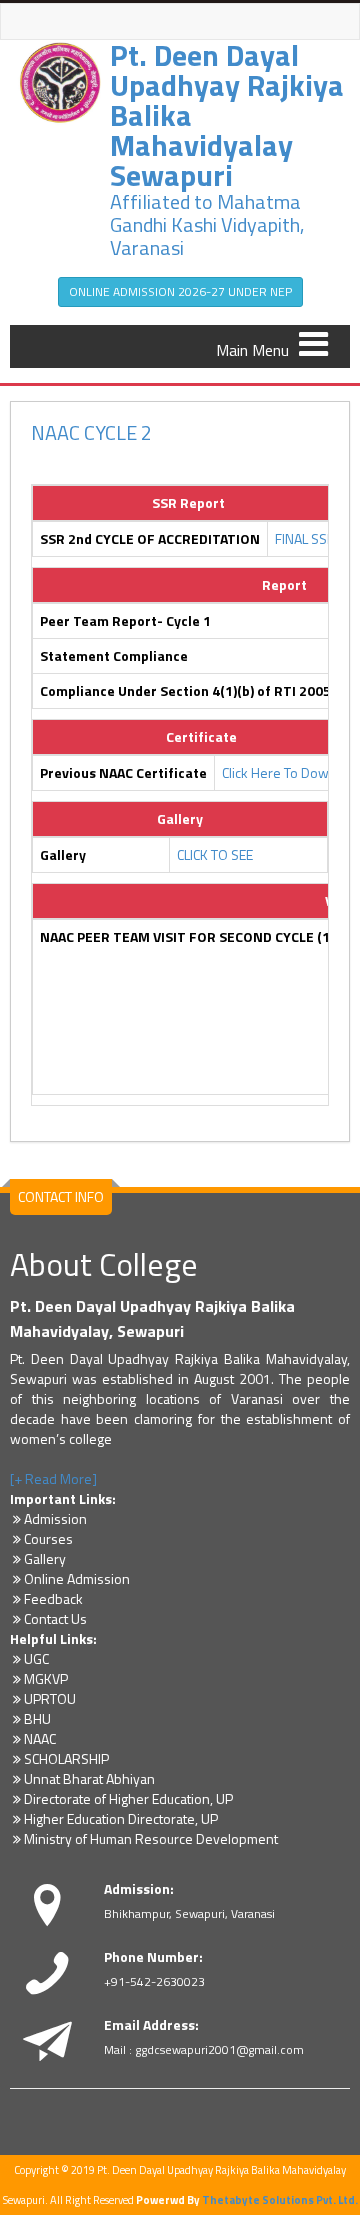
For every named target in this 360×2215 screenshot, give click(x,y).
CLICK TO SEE (215, 854)
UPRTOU (50, 1698)
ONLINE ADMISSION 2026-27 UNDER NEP (180, 291)
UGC (36, 1658)
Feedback (53, 1598)
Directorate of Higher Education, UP (128, 1798)
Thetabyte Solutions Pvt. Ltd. (280, 2200)
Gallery (45, 1558)
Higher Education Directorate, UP (121, 1818)
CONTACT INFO (61, 1196)
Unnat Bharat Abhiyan (89, 1778)
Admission (55, 1518)
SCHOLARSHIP (66, 1758)
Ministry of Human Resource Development (151, 1838)
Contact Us (55, 1618)
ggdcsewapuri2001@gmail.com (219, 2049)
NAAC (40, 1738)
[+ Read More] (53, 1478)
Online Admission (77, 1578)
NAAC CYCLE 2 (91, 432)
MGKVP (46, 1678)
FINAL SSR (305, 538)
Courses (48, 1538)
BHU (37, 1718)
